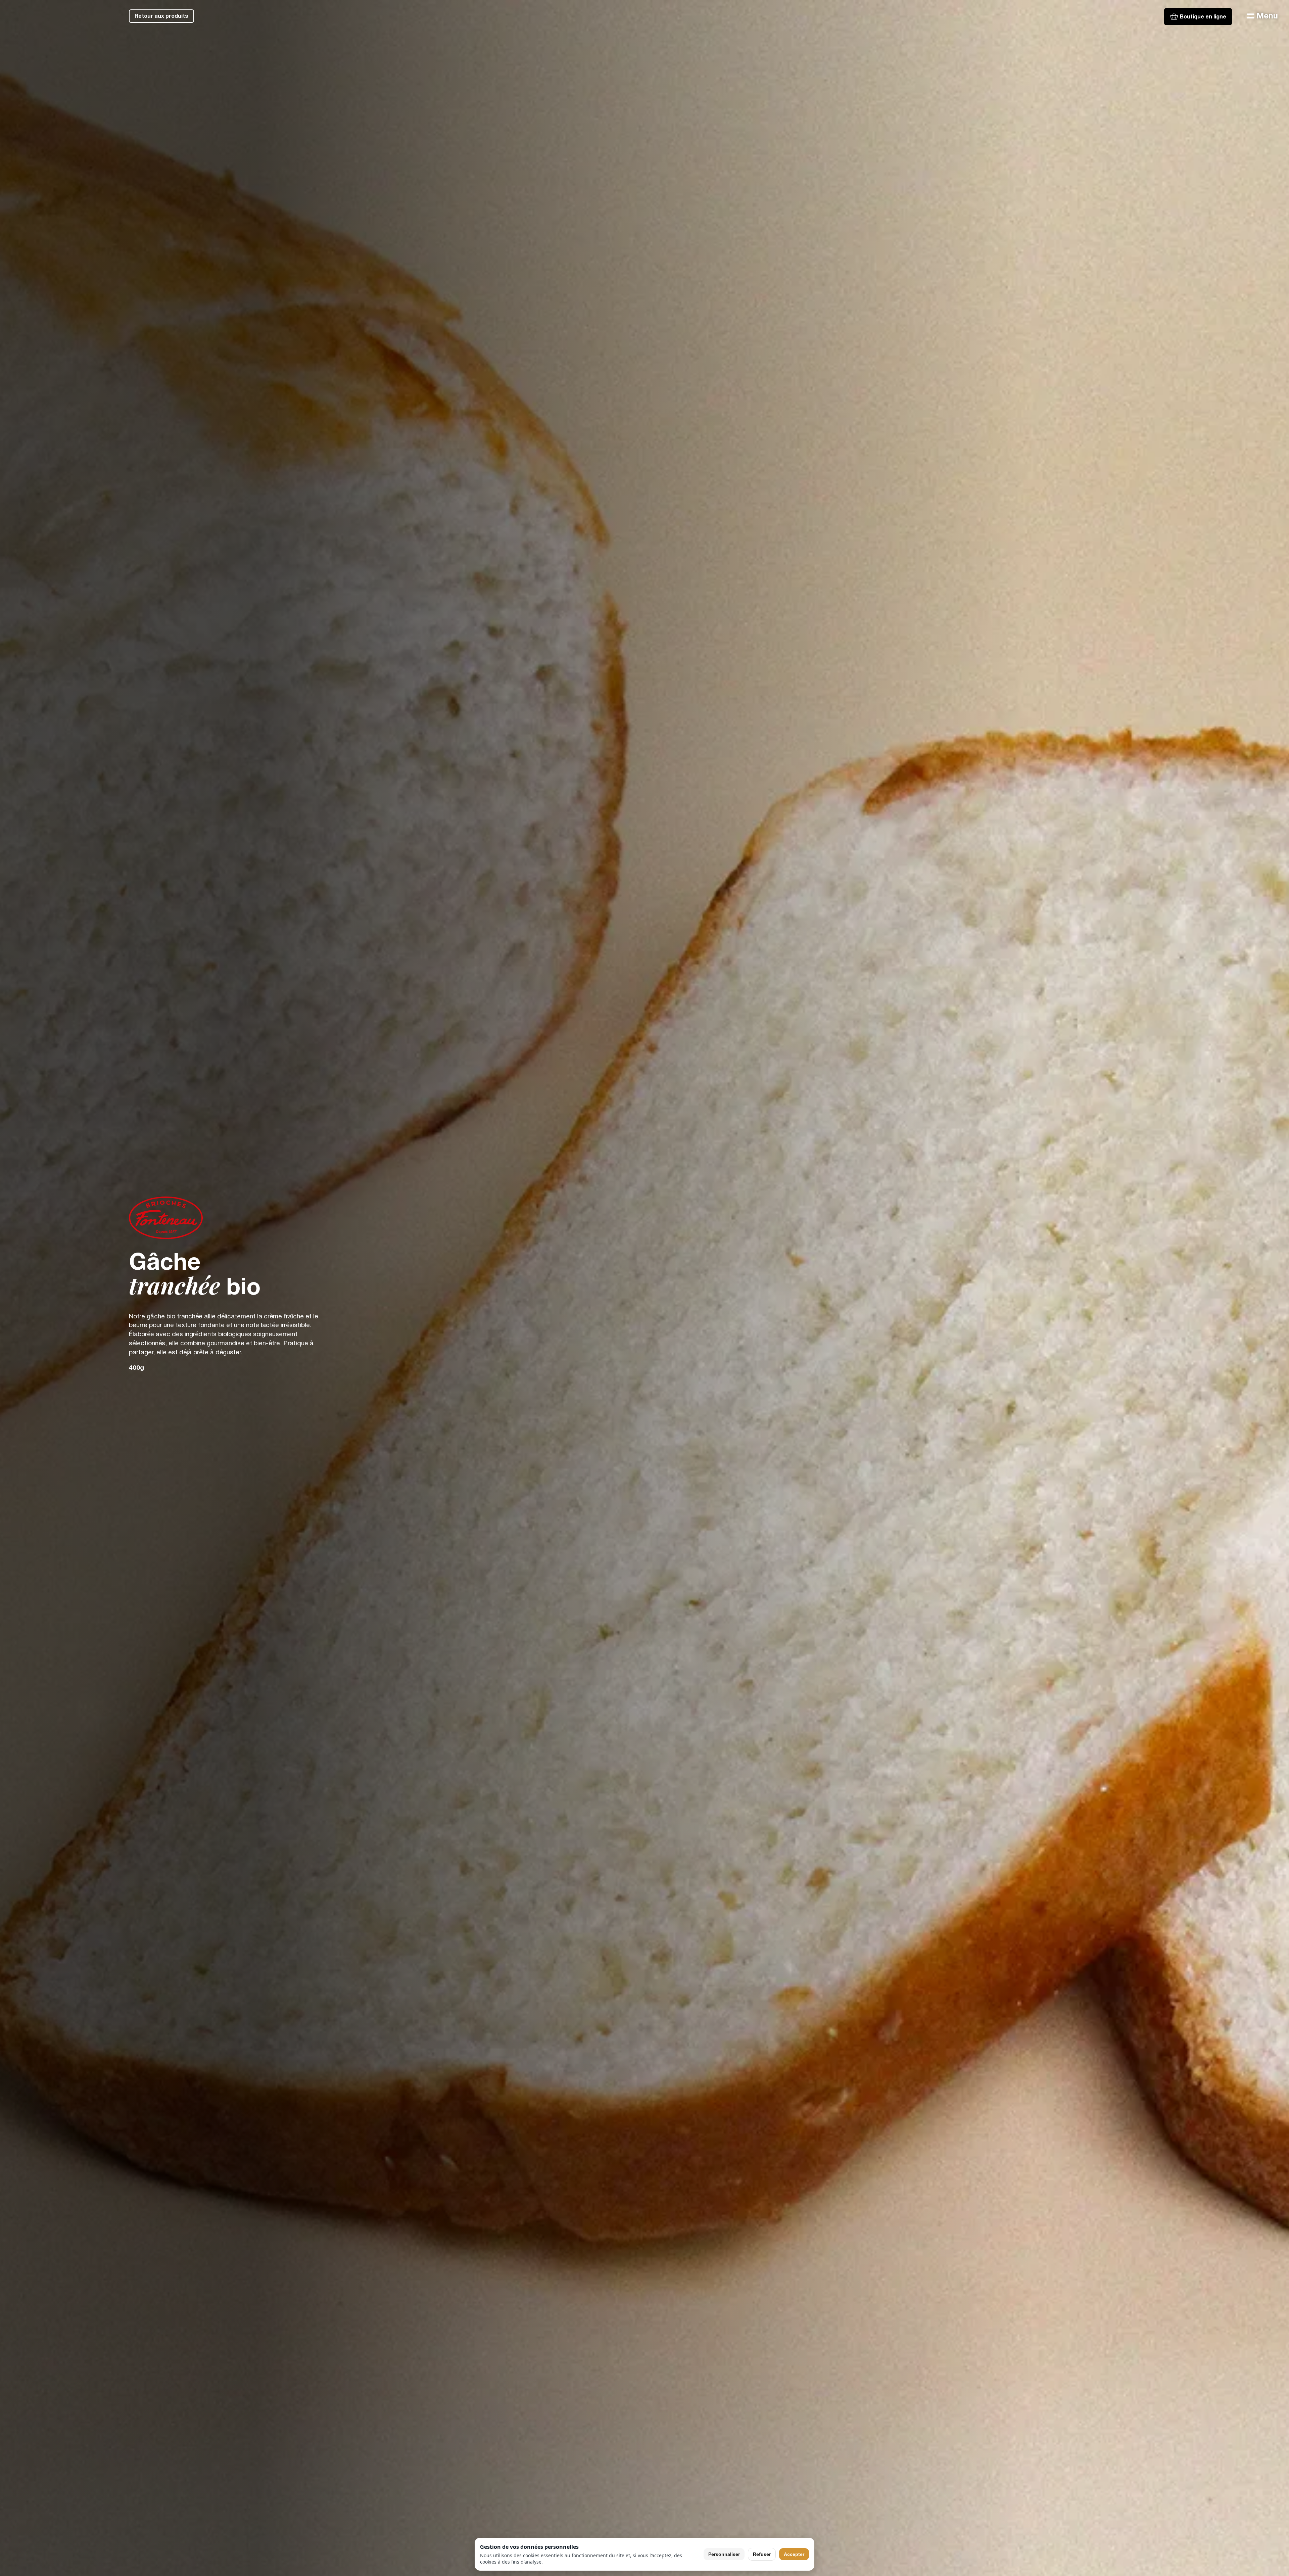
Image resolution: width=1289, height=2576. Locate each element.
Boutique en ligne (1203, 17)
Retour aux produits (161, 16)
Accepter (794, 2554)
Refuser (762, 2554)
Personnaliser (724, 2554)
